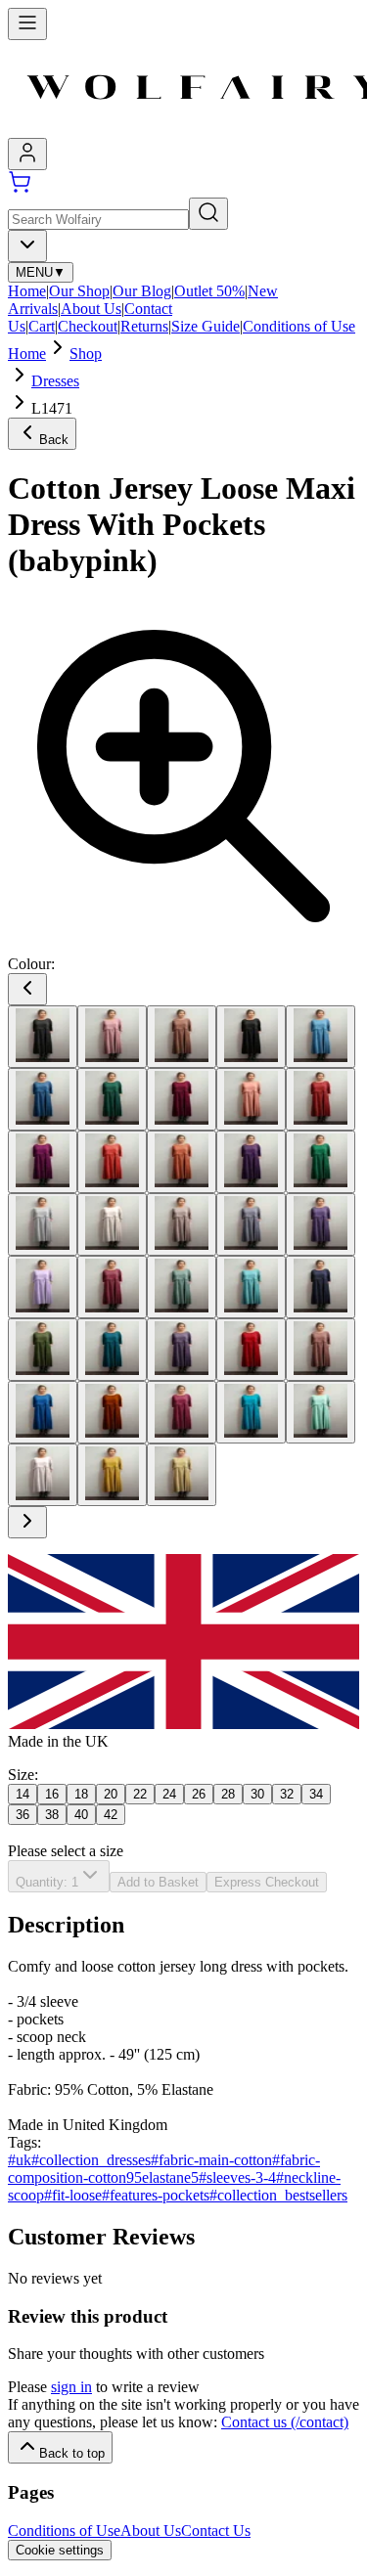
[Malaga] (112, 1287)
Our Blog (142, 291)
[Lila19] (321, 1224)
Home (27, 291)
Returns (144, 326)
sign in (71, 2387)
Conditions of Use (299, 326)
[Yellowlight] (182, 1475)
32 (287, 1794)
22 (140, 1794)
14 (23, 1794)
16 (52, 1794)
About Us (91, 309)
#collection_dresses (91, 2160)
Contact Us (216, 2531)
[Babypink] (112, 1037)
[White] (43, 1475)
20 (111, 1794)
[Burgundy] (182, 1099)
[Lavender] (251, 1224)
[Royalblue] (43, 1412)
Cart (42, 326)
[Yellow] (112, 1475)
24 (169, 1794)
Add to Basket (158, 1882)
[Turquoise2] (251, 1412)
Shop (86, 354)
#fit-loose (73, 2195)
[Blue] (321, 1037)
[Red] (251, 1350)
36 (23, 1815)
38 (52, 1815)
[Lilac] (43, 1287)
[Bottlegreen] (112, 1099)
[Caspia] (43, 1162)
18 (81, 1794)
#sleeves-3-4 (237, 2177)
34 (316, 1794)
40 (81, 1815)
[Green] (321, 1162)
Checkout (88, 326)
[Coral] (112, 1162)
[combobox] (27, 246)
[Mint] (251, 1287)
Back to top (72, 2453)
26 (199, 1794)
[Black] (251, 1037)
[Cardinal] (321, 1099)
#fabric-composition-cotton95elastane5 (164, 2169)
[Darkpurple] (251, 1162)
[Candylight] (251, 1099)
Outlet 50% (209, 291)
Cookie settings (60, 2550)
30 (257, 1794)
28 (228, 1794)
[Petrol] (112, 1350)
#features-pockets (156, 2195)
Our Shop (79, 291)
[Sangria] (182, 1412)
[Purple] (182, 1350)
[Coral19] (182, 1162)
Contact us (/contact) (285, 2422)
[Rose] (321, 1350)
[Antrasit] (43, 1037)
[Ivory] (112, 1224)
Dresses (55, 381)
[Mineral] (182, 1287)
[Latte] (182, 1224)
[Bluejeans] (43, 1099)
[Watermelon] (321, 1412)
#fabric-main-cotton (211, 2160)
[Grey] (43, 1224)
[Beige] (182, 1037)
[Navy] (321, 1287)
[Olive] (43, 1350)
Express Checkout (267, 1882)
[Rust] (112, 1412)
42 (111, 1815)
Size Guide (206, 326)
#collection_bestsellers (278, 2195)
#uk (20, 2160)
